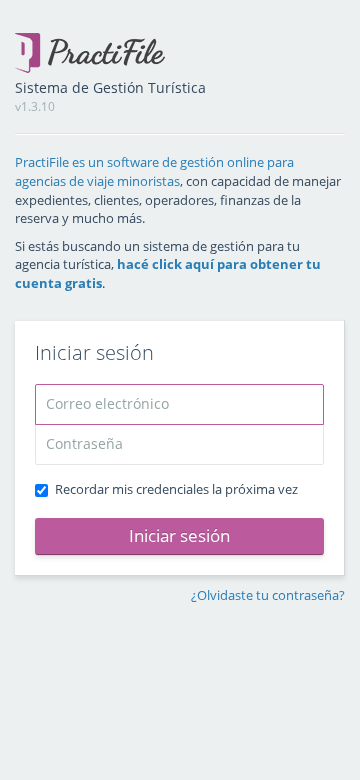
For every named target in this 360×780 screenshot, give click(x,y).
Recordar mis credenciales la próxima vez (176, 489)
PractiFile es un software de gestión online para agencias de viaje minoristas (154, 171)
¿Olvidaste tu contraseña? (268, 595)
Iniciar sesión (179, 535)
